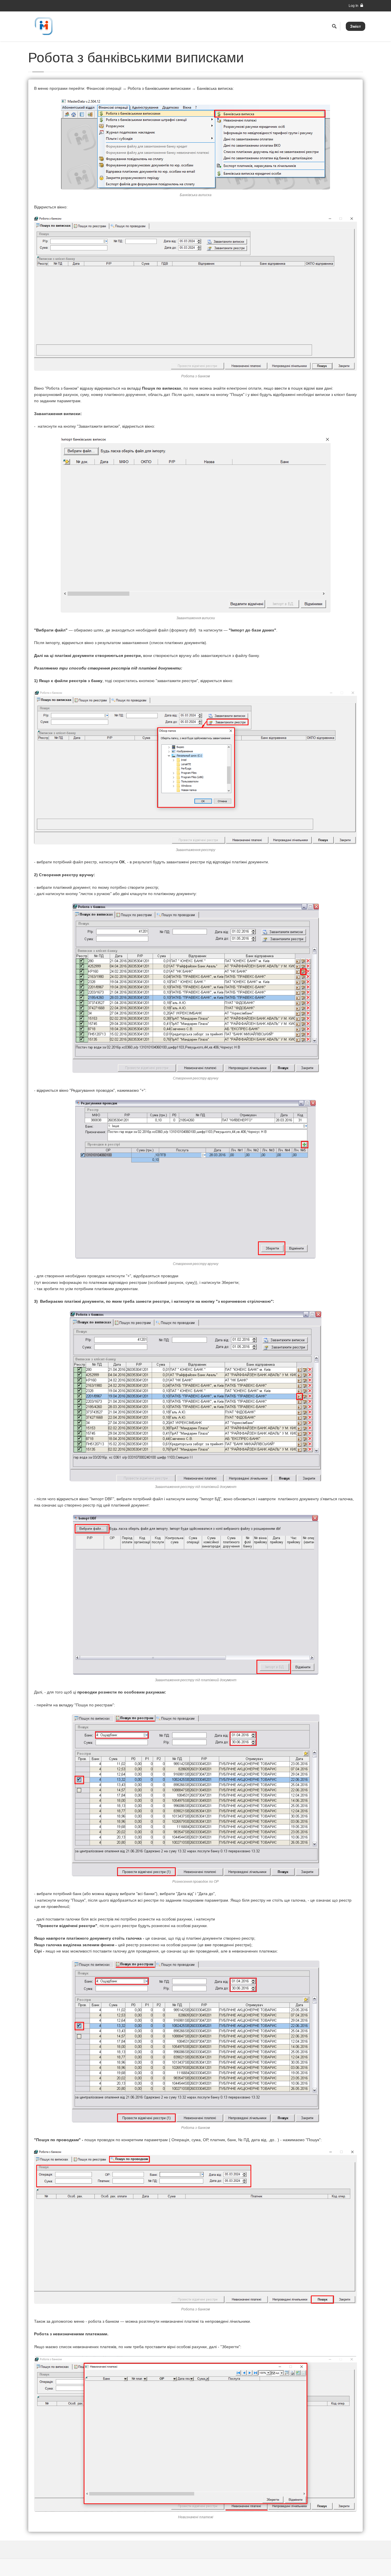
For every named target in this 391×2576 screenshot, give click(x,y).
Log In (354, 6)
